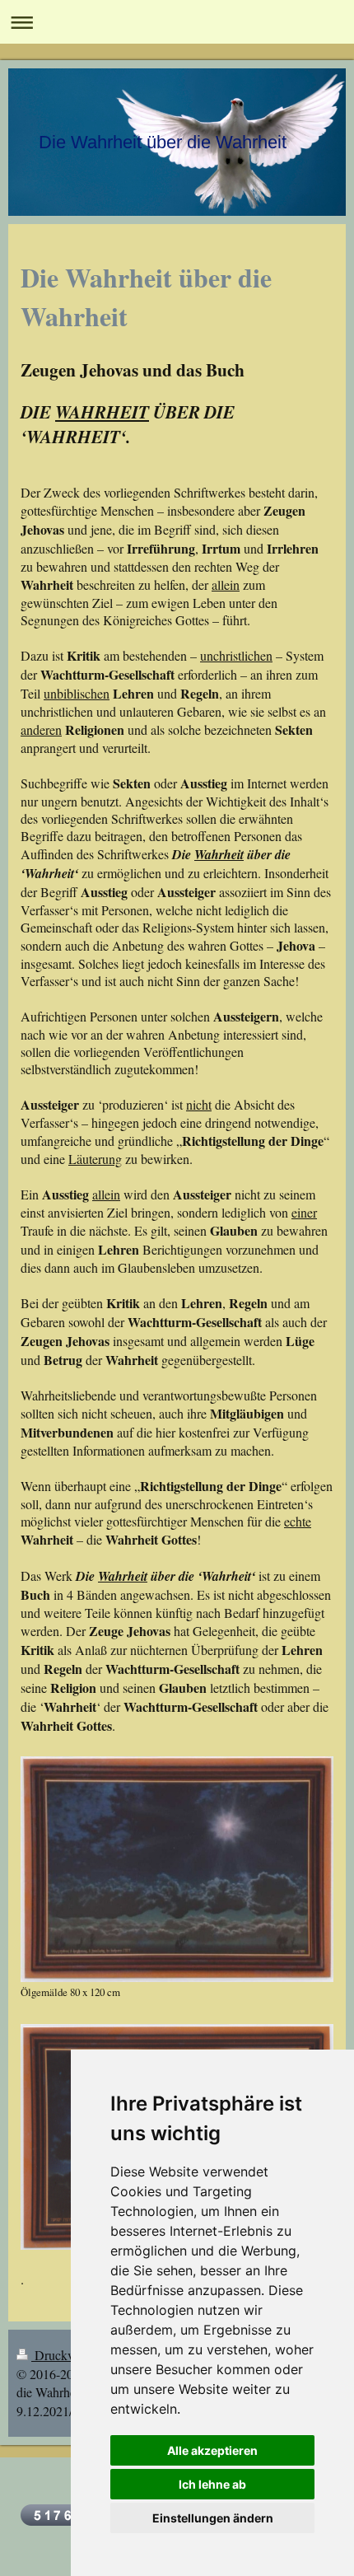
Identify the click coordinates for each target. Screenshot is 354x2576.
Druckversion (70, 2355)
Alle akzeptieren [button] (212, 2450)
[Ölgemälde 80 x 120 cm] (177, 1869)
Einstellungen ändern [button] (213, 2518)
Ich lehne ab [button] (212, 2484)
